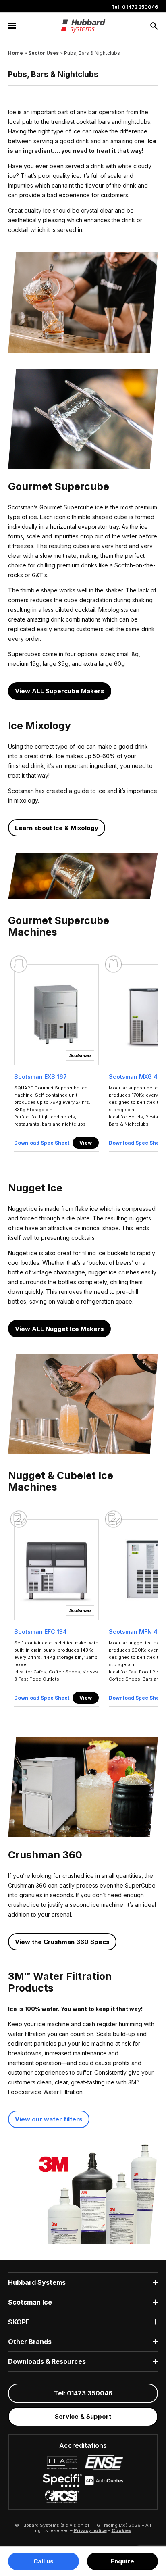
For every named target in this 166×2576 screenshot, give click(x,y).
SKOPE (19, 2322)
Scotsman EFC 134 (40, 1632)
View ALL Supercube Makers (60, 691)
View (86, 1143)
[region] (83, 1060)
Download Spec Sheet (42, 1143)
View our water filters (49, 2119)
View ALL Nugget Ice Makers (59, 1329)
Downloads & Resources (47, 2361)
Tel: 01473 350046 (135, 7)
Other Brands (30, 2342)
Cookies (121, 2530)
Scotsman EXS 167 (40, 1077)
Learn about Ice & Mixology (57, 828)
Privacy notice (90, 2530)
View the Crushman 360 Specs (62, 1942)
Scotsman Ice (30, 2302)
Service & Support (83, 2416)
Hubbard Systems (37, 2282)
